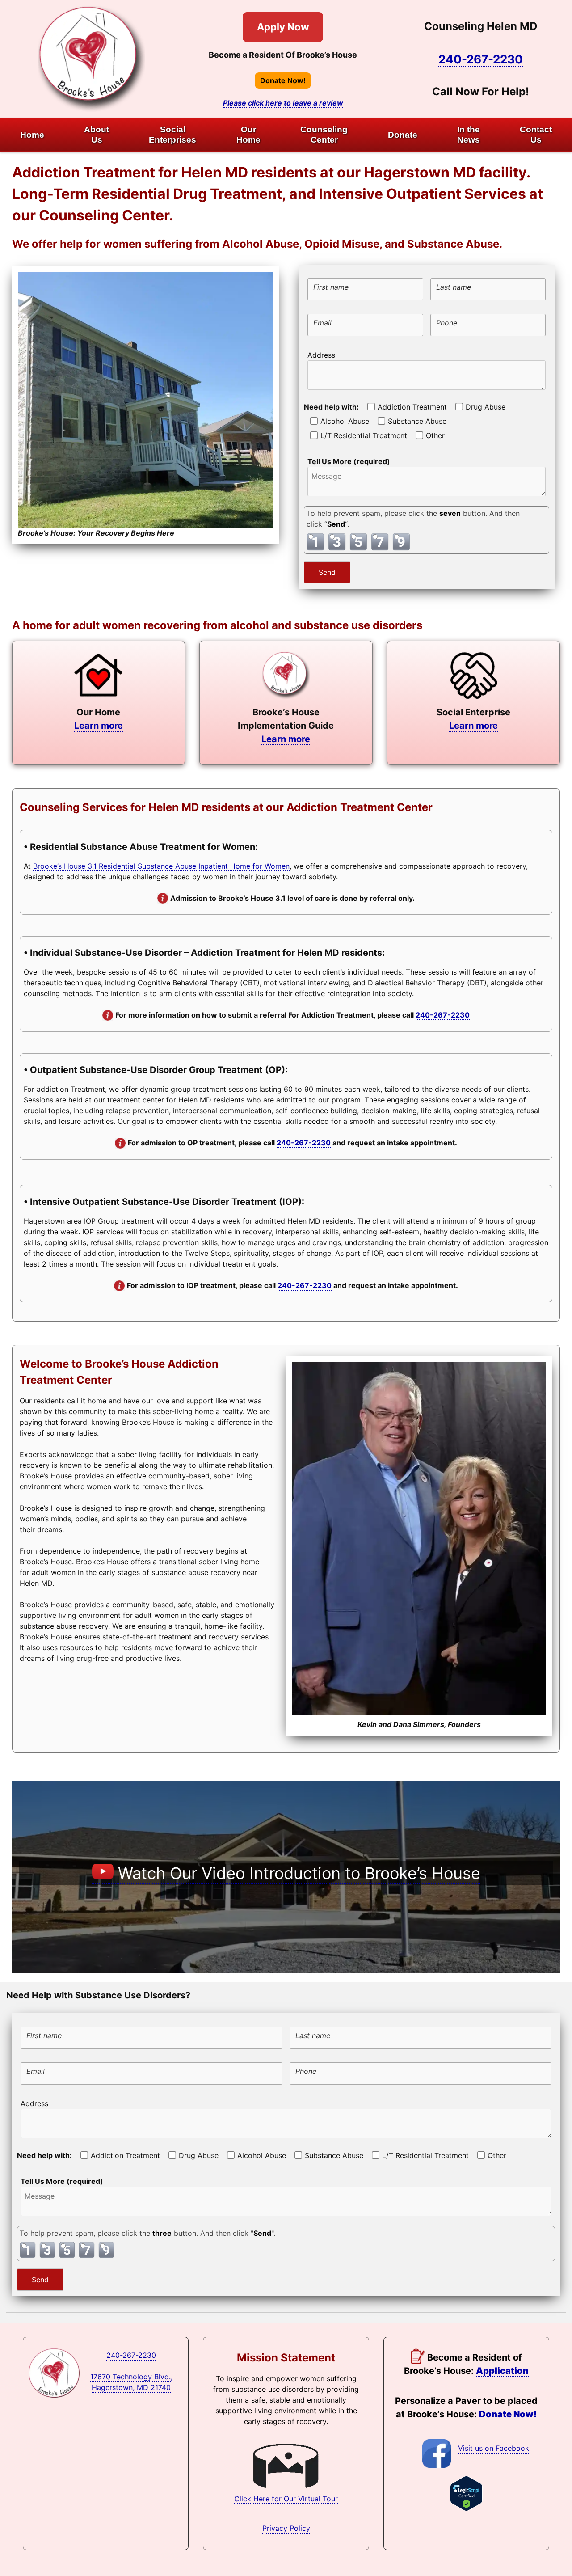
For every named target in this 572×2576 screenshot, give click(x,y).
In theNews (469, 135)
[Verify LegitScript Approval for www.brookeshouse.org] (466, 2508)
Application (502, 2371)
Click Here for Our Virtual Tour (286, 2499)
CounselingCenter (324, 135)
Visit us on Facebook (494, 2448)
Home (32, 135)
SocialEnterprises (172, 135)
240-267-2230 (481, 59)
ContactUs (536, 135)
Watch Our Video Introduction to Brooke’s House (297, 1873)
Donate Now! (283, 80)
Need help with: (331, 407)
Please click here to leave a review (283, 103)
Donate (403, 135)
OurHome (248, 135)
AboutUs (97, 135)
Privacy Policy (286, 2528)
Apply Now (283, 27)
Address (321, 355)
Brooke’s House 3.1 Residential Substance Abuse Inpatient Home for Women (161, 866)
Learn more (99, 726)
